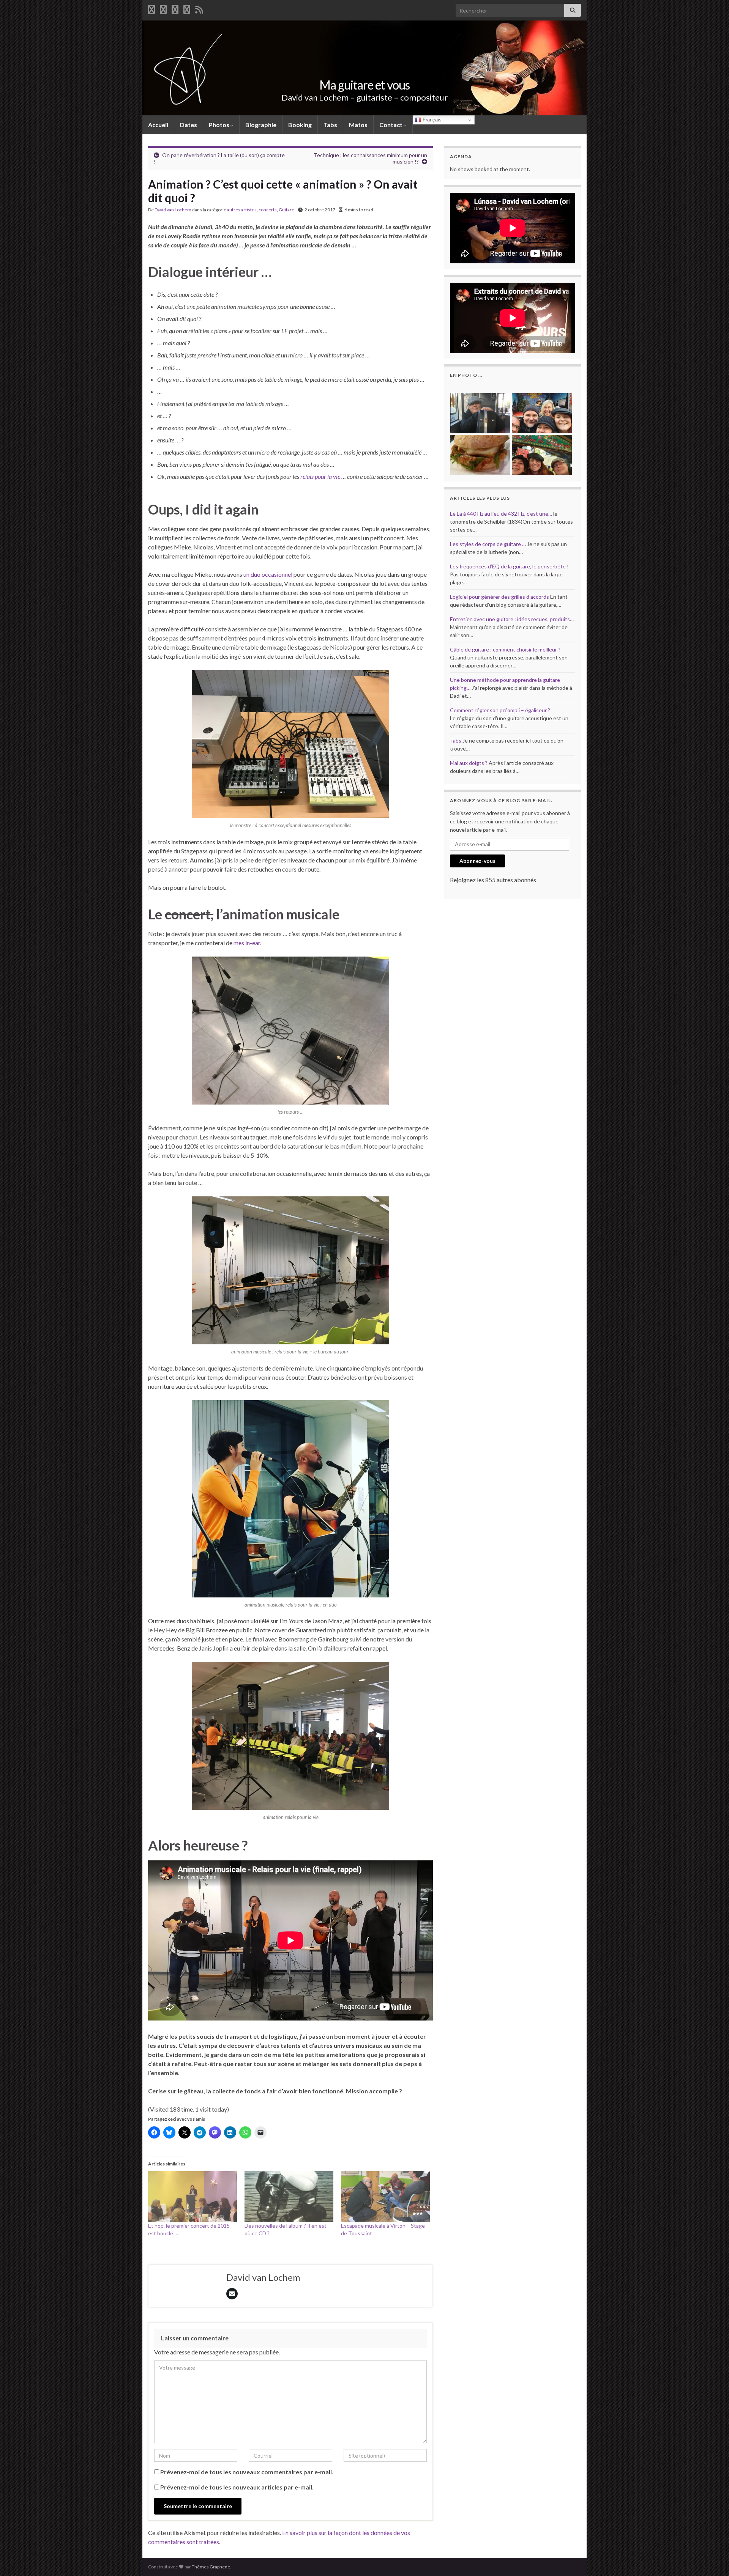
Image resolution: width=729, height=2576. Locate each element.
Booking (300, 125)
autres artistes (242, 210)
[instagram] (187, 8)
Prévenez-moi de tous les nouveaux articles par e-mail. (237, 2487)
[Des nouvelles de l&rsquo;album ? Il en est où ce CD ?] (289, 2197)
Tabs (330, 125)
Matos (358, 125)
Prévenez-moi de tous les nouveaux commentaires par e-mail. (247, 2472)
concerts (268, 210)
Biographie (261, 125)
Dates (189, 125)
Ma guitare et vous (364, 85)
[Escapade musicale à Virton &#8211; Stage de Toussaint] (385, 2197)
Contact (391, 125)
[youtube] (175, 8)
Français (431, 120)
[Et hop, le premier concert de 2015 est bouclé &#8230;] (193, 2197)
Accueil (158, 125)
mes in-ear (247, 943)
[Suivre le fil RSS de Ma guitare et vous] (199, 8)
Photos (220, 125)
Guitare (286, 210)
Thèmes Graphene (211, 2567)
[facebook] (151, 8)
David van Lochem (173, 210)
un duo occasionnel (268, 574)
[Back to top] (712, 2559)
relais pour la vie (321, 476)
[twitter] (163, 8)
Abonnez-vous (477, 861)
